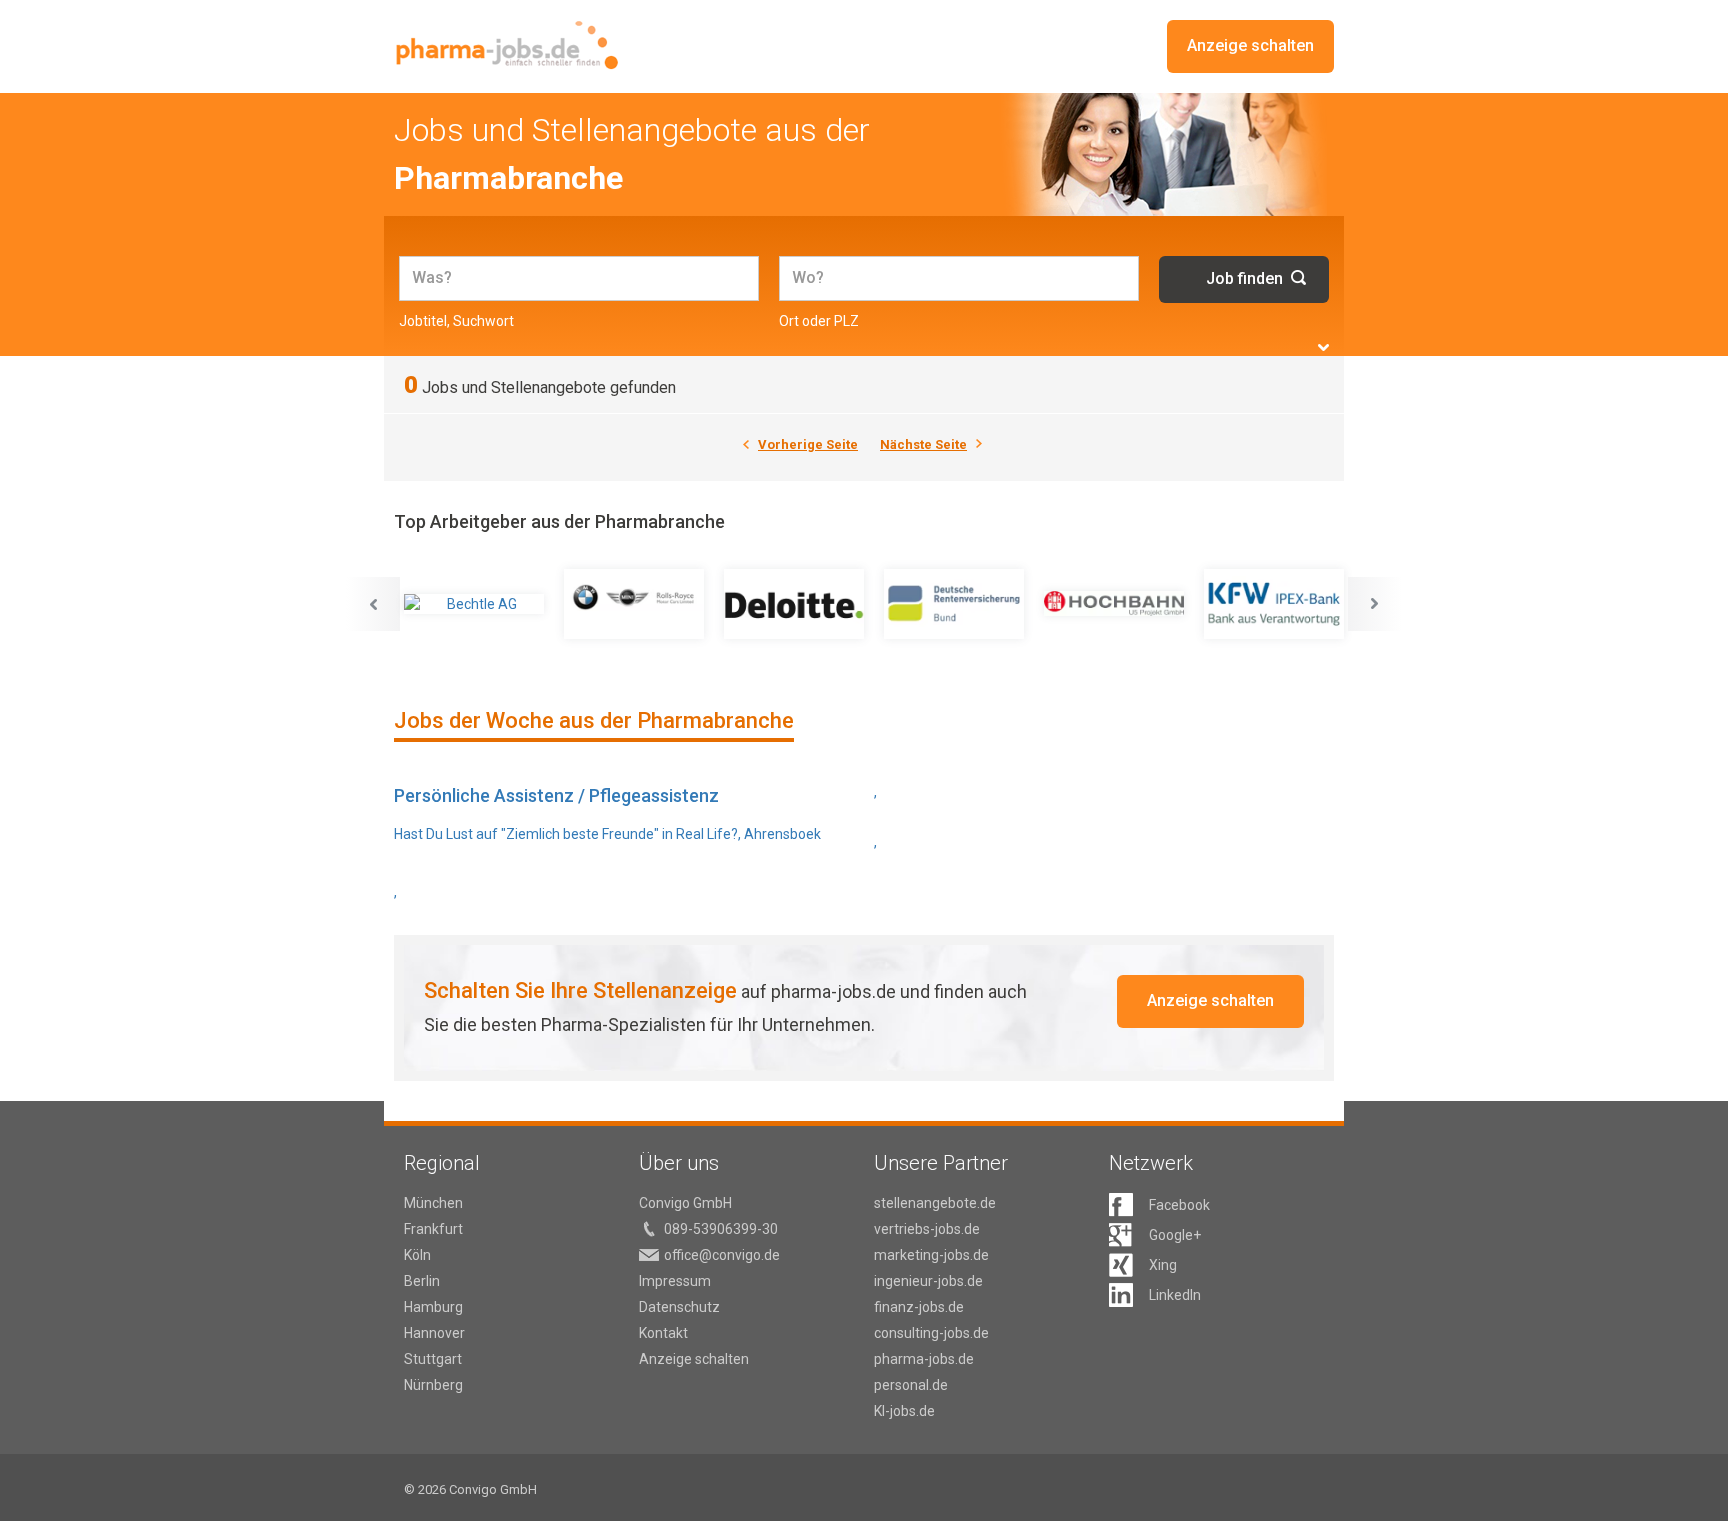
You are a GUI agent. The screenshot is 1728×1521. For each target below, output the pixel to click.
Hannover (434, 1333)
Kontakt (663, 1333)
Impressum (675, 1281)
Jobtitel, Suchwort (456, 321)
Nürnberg (433, 1385)
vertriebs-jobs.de (927, 1229)
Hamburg (433, 1307)
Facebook (1179, 1205)
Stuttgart (433, 1359)
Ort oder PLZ (819, 321)
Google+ (1175, 1235)
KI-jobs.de (904, 1411)
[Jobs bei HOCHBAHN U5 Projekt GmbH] (1114, 604)
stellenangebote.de (935, 1203)
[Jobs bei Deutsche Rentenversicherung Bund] (954, 604)
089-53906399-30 (721, 1229)
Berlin (422, 1281)
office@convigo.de (722, 1255)
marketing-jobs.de (931, 1255)
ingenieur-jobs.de (928, 1281)
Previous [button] (373, 604)
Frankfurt (433, 1229)
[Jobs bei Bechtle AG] (474, 604)
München (433, 1203)
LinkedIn (1175, 1295)
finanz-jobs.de (919, 1307)
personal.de (911, 1385)
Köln (417, 1255)
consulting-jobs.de (931, 1333)
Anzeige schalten (1250, 45)
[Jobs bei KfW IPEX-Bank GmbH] (1274, 604)
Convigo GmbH (685, 1203)
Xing (1163, 1265)
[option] (474, 604)
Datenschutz (679, 1307)
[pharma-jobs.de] (506, 45)
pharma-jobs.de (924, 1359)
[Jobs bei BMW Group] (634, 604)
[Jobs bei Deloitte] (794, 604)
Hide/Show (1323, 347)
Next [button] (1375, 604)
